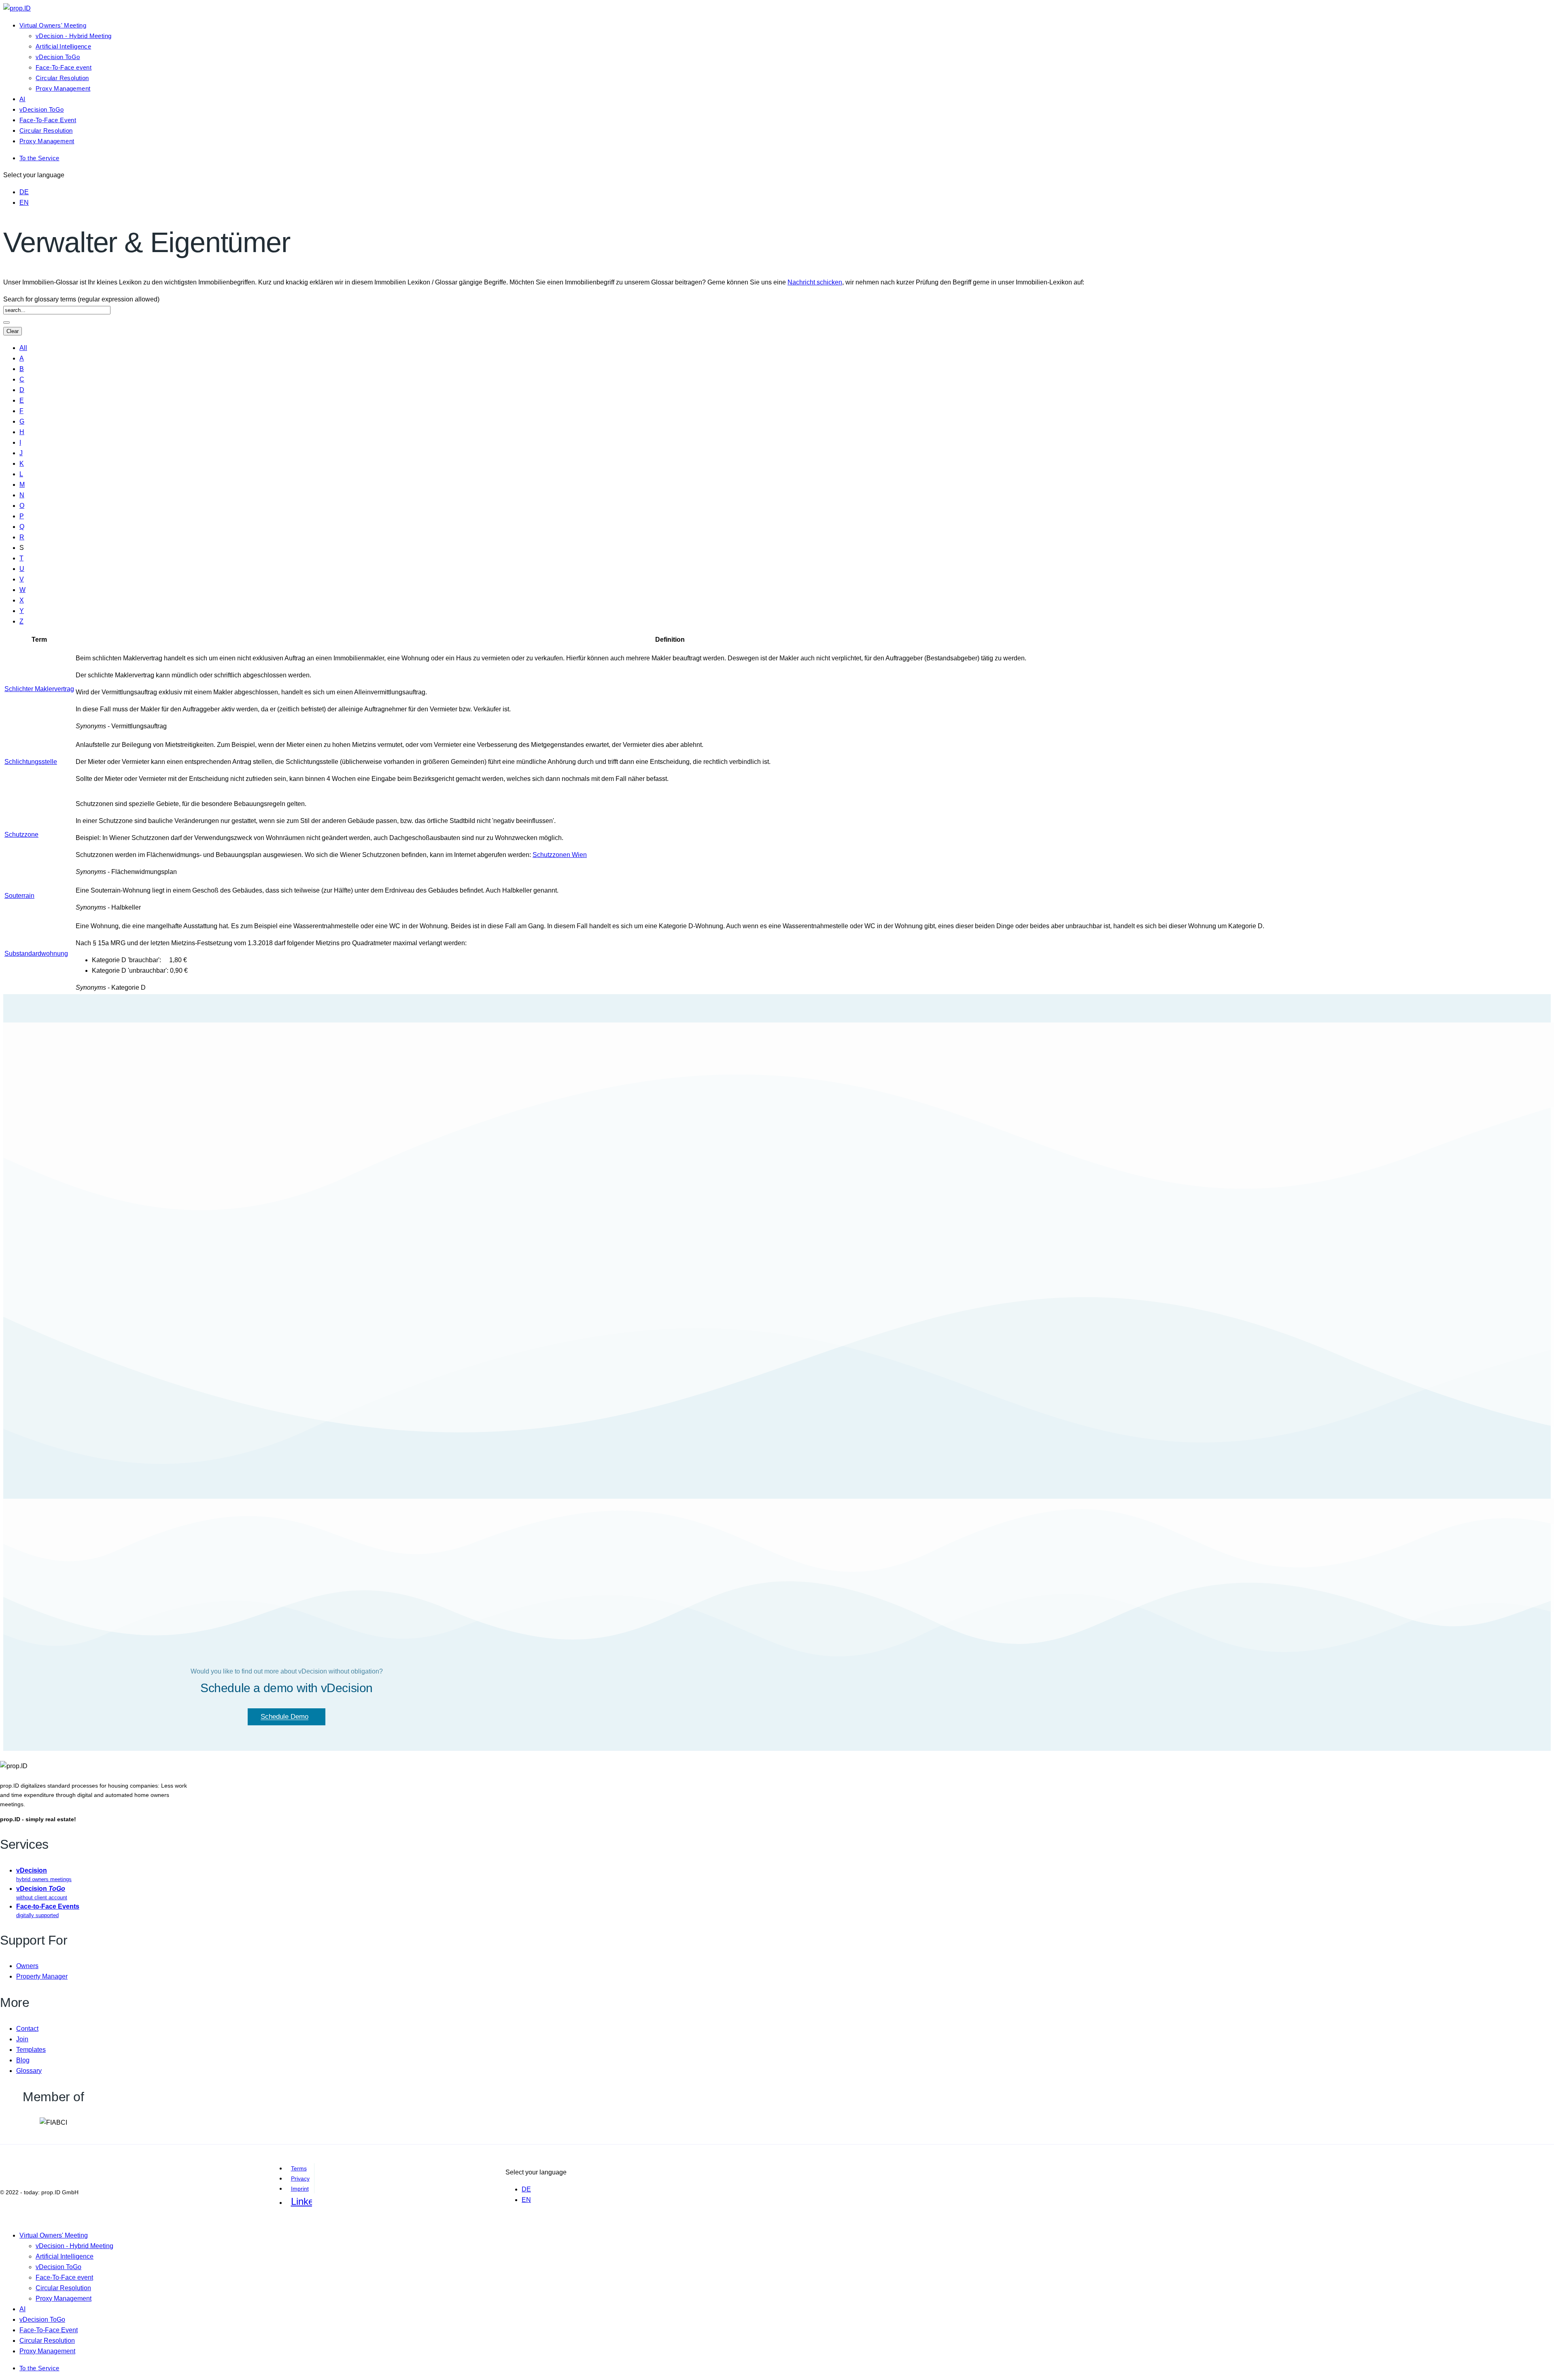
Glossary (29, 2071)
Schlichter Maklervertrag (39, 689)
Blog (23, 2060)
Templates (31, 2050)
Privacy (300, 2178)
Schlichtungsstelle (31, 762)
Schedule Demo (284, 1717)
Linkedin (301, 2201)
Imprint (300, 2189)
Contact (27, 2029)
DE (24, 192)
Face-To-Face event (64, 67)
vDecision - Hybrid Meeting (73, 36)
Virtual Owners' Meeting (53, 25)
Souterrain (19, 896)
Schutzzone (21, 835)
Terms (299, 2168)
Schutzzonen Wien (560, 855)
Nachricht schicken (815, 282)
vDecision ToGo (58, 57)
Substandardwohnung (36, 953)
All (23, 348)
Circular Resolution (62, 78)
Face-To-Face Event (48, 120)
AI (22, 99)
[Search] (6, 322)
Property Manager (42, 1976)
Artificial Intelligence (63, 46)
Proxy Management (63, 88)
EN (24, 203)
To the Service (39, 158)
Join (22, 2039)
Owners (27, 1966)
